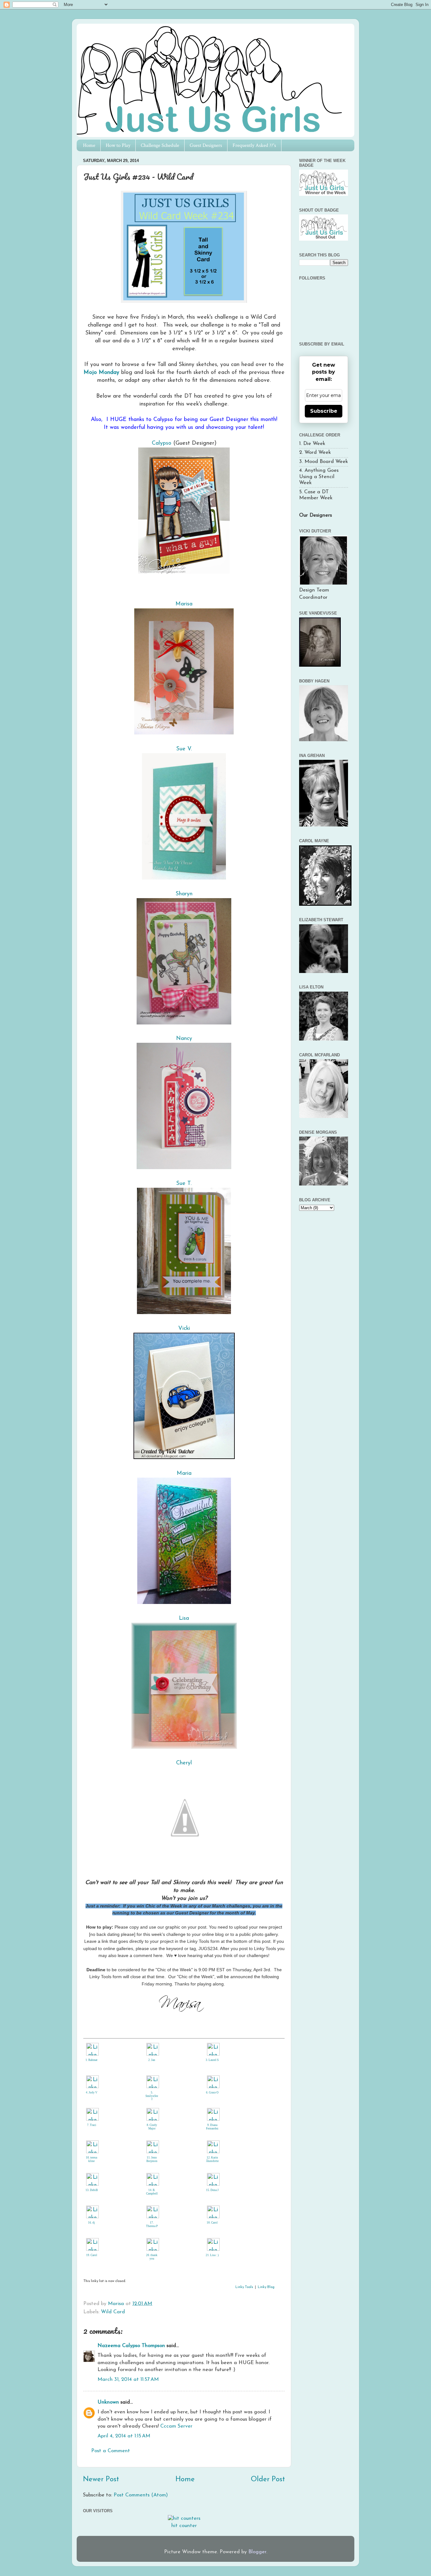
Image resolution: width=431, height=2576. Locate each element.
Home (89, 145)
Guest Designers (206, 145)
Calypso (162, 443)
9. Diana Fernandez (212, 2127)
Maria (184, 1473)
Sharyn (184, 894)
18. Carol (212, 2223)
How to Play (118, 145)
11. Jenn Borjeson (152, 2159)
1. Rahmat (92, 2060)
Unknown (108, 2402)
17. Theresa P (152, 2224)
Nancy (184, 1039)
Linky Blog (266, 2287)
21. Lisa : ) (212, 2255)
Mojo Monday (101, 372)
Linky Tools (244, 2287)
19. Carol (92, 2255)
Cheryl (184, 1763)
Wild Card (113, 2312)
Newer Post (101, 2480)
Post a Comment (111, 2451)
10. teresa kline (92, 2159)
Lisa (184, 1618)
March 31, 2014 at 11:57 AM (128, 2380)
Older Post (268, 2480)
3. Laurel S (212, 2060)
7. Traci (92, 2125)
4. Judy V (92, 2093)
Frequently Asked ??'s (254, 145)
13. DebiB (92, 2190)
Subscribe (324, 411)
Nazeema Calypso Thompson (131, 2346)
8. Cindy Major (152, 2127)
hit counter (184, 2526)
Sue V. (184, 749)
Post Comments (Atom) (141, 2495)
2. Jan (152, 2060)
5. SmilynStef (152, 2096)
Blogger (257, 2552)
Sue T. (184, 1183)
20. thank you (152, 2257)
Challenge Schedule (160, 145)
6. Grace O (212, 2093)
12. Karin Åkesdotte (212, 2159)
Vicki (184, 1328)
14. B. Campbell (152, 2192)
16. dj (92, 2223)
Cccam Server (176, 2426)
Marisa (184, 604)
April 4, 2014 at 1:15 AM (124, 2436)
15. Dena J (212, 2190)
